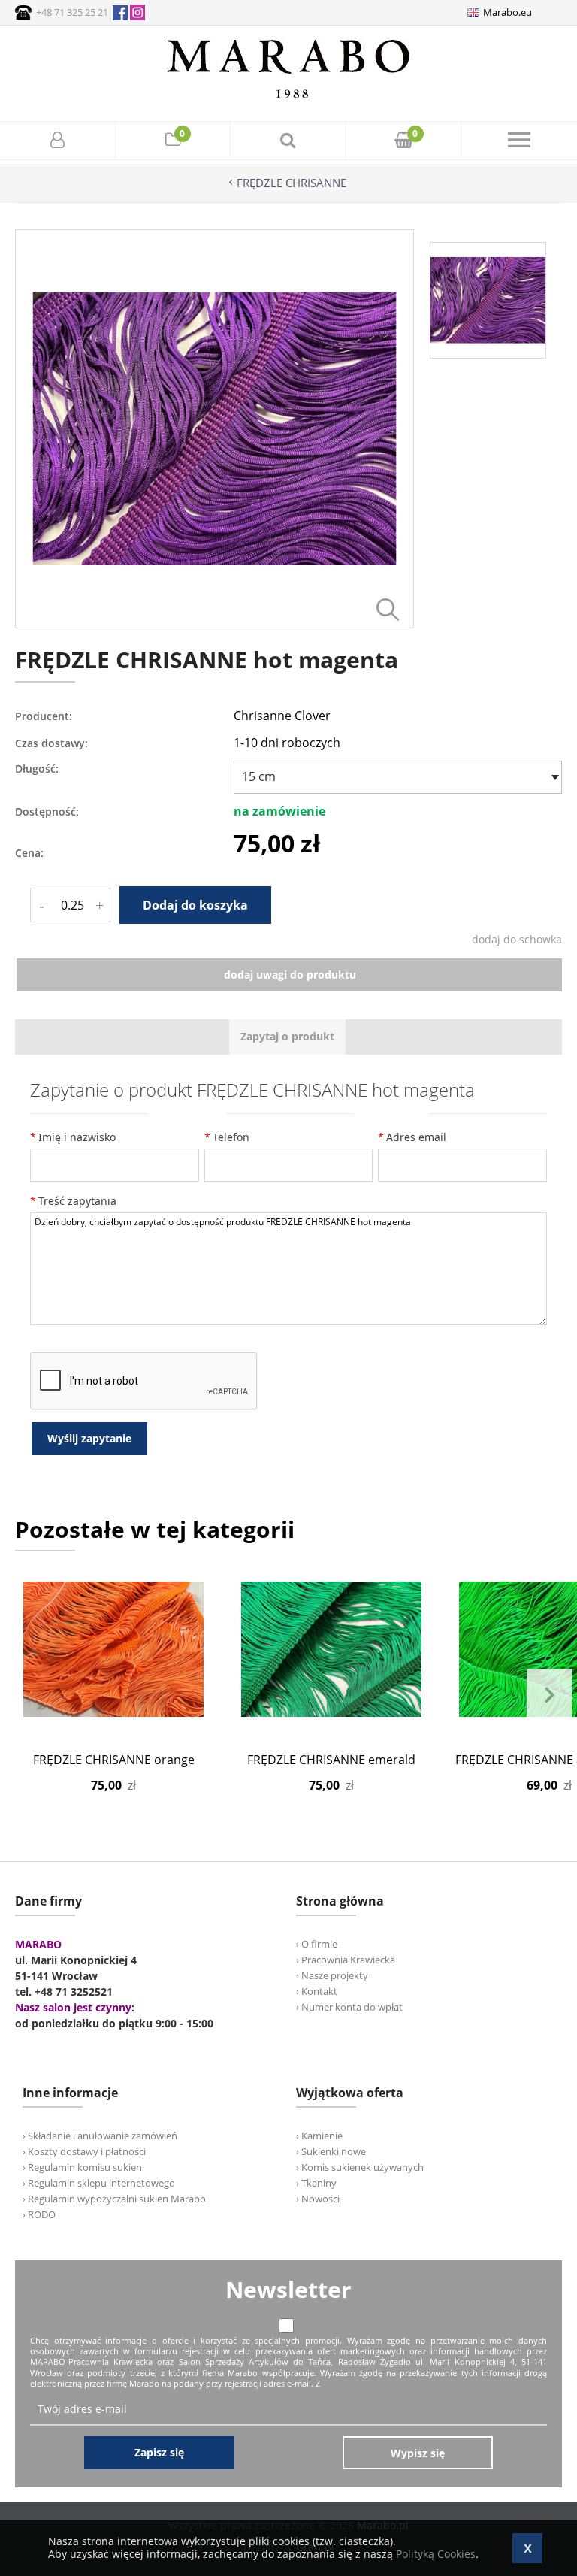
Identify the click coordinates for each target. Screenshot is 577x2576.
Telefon (231, 1137)
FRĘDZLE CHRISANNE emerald (331, 1760)
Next (549, 1695)
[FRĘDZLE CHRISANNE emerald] (331, 1649)
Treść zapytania (77, 1201)
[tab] (287, 1037)
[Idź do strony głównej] (288, 98)
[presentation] (287, 1037)
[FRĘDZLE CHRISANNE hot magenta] (214, 624)
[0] (173, 142)
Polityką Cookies (436, 2554)
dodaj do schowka (517, 939)
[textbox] (394, 776)
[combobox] (398, 777)
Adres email (416, 1137)
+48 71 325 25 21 (72, 12)
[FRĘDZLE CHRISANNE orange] (113, 1649)
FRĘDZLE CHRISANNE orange (114, 1760)
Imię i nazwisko (77, 1137)
